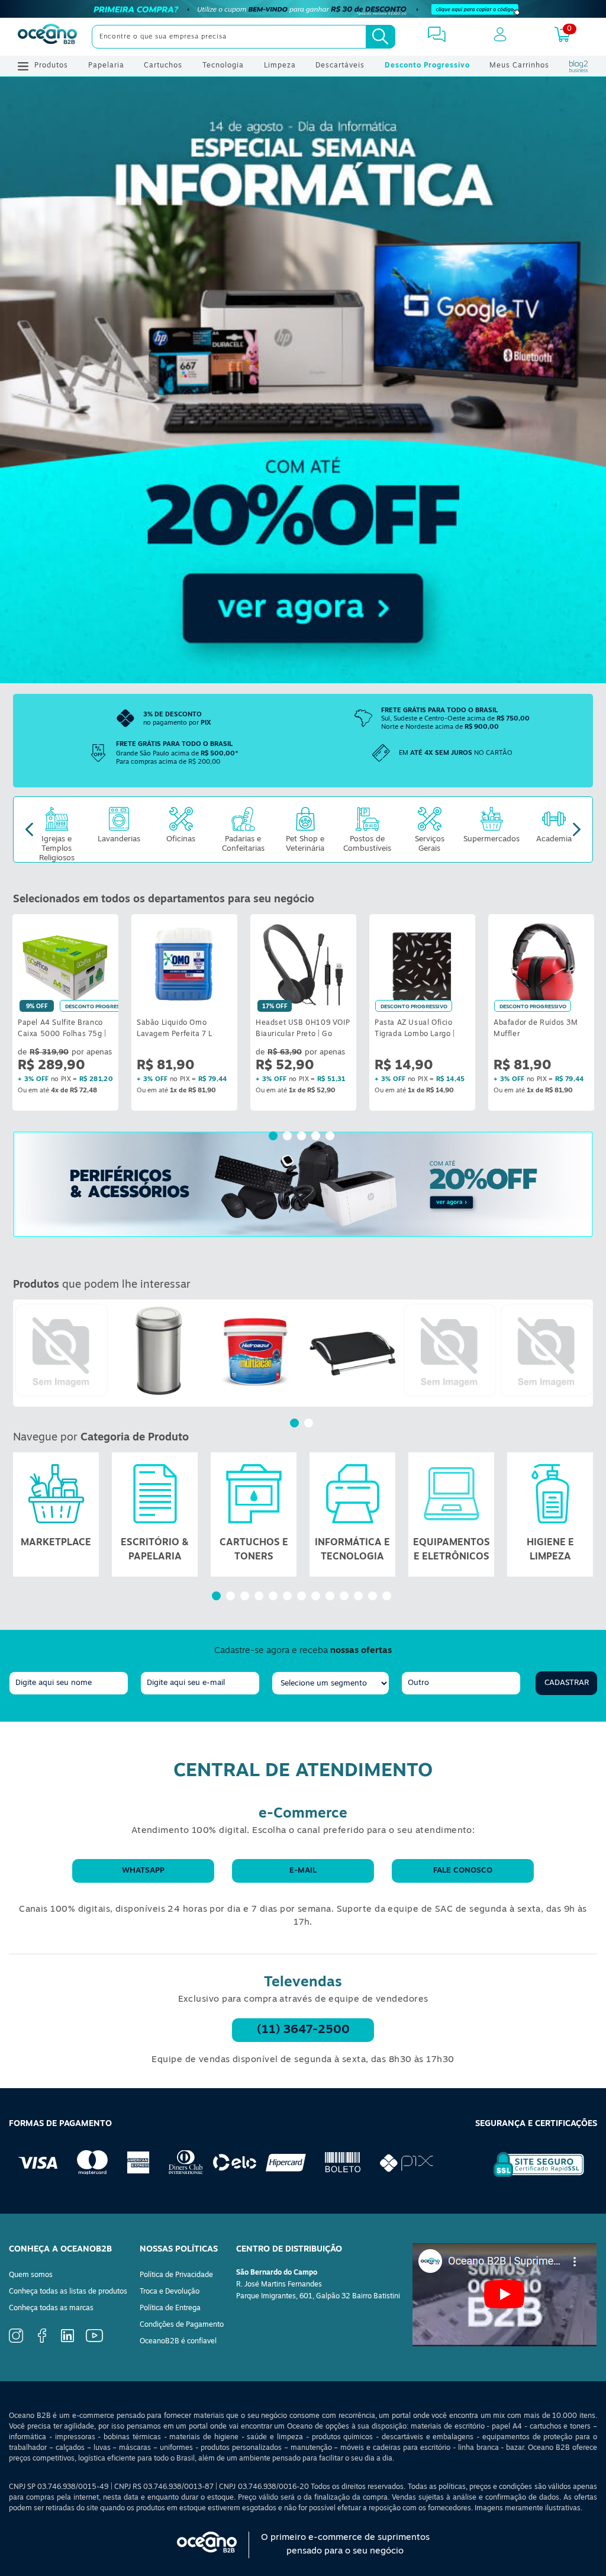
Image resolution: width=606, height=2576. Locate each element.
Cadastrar (567, 1683)
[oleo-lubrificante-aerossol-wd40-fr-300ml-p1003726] (547, 1350)
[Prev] (29, 830)
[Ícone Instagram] (16, 2341)
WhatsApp (143, 1871)
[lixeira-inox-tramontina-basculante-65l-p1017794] (159, 1350)
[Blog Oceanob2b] (579, 66)
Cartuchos (163, 66)
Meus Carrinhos (519, 66)
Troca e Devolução (170, 2292)
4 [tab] (317, 1137)
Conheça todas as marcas (51, 2308)
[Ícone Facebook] (42, 2341)
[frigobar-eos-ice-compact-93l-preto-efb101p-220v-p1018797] (62, 1350)
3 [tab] (303, 1137)
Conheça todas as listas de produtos (68, 2292)
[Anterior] (22, 1353)
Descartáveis (340, 66)
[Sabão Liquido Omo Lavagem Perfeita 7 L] (184, 964)
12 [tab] (374, 1597)
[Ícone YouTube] (94, 2340)
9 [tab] (331, 1597)
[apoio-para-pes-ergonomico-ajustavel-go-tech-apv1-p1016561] (353, 1350)
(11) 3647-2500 (303, 2030)
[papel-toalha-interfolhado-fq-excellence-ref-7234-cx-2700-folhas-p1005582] (450, 1350)
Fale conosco (463, 1871)
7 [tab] (303, 1597)
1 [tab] (275, 1137)
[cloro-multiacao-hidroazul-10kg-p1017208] (256, 1350)
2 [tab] (289, 1137)
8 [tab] (317, 1597)
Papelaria (106, 66)
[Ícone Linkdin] (67, 2340)
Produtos (51, 66)
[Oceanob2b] (47, 37)
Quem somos (31, 2275)
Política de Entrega (170, 2308)
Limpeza (280, 66)
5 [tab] (331, 1137)
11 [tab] (360, 1597)
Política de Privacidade (176, 2275)
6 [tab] (289, 1597)
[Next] (577, 830)
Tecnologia (223, 66)
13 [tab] (388, 1597)
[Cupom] (303, 9)
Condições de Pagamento (182, 2325)
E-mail (303, 1871)
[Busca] (381, 37)
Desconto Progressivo (427, 66)
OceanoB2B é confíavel (178, 2342)
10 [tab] (346, 1597)
